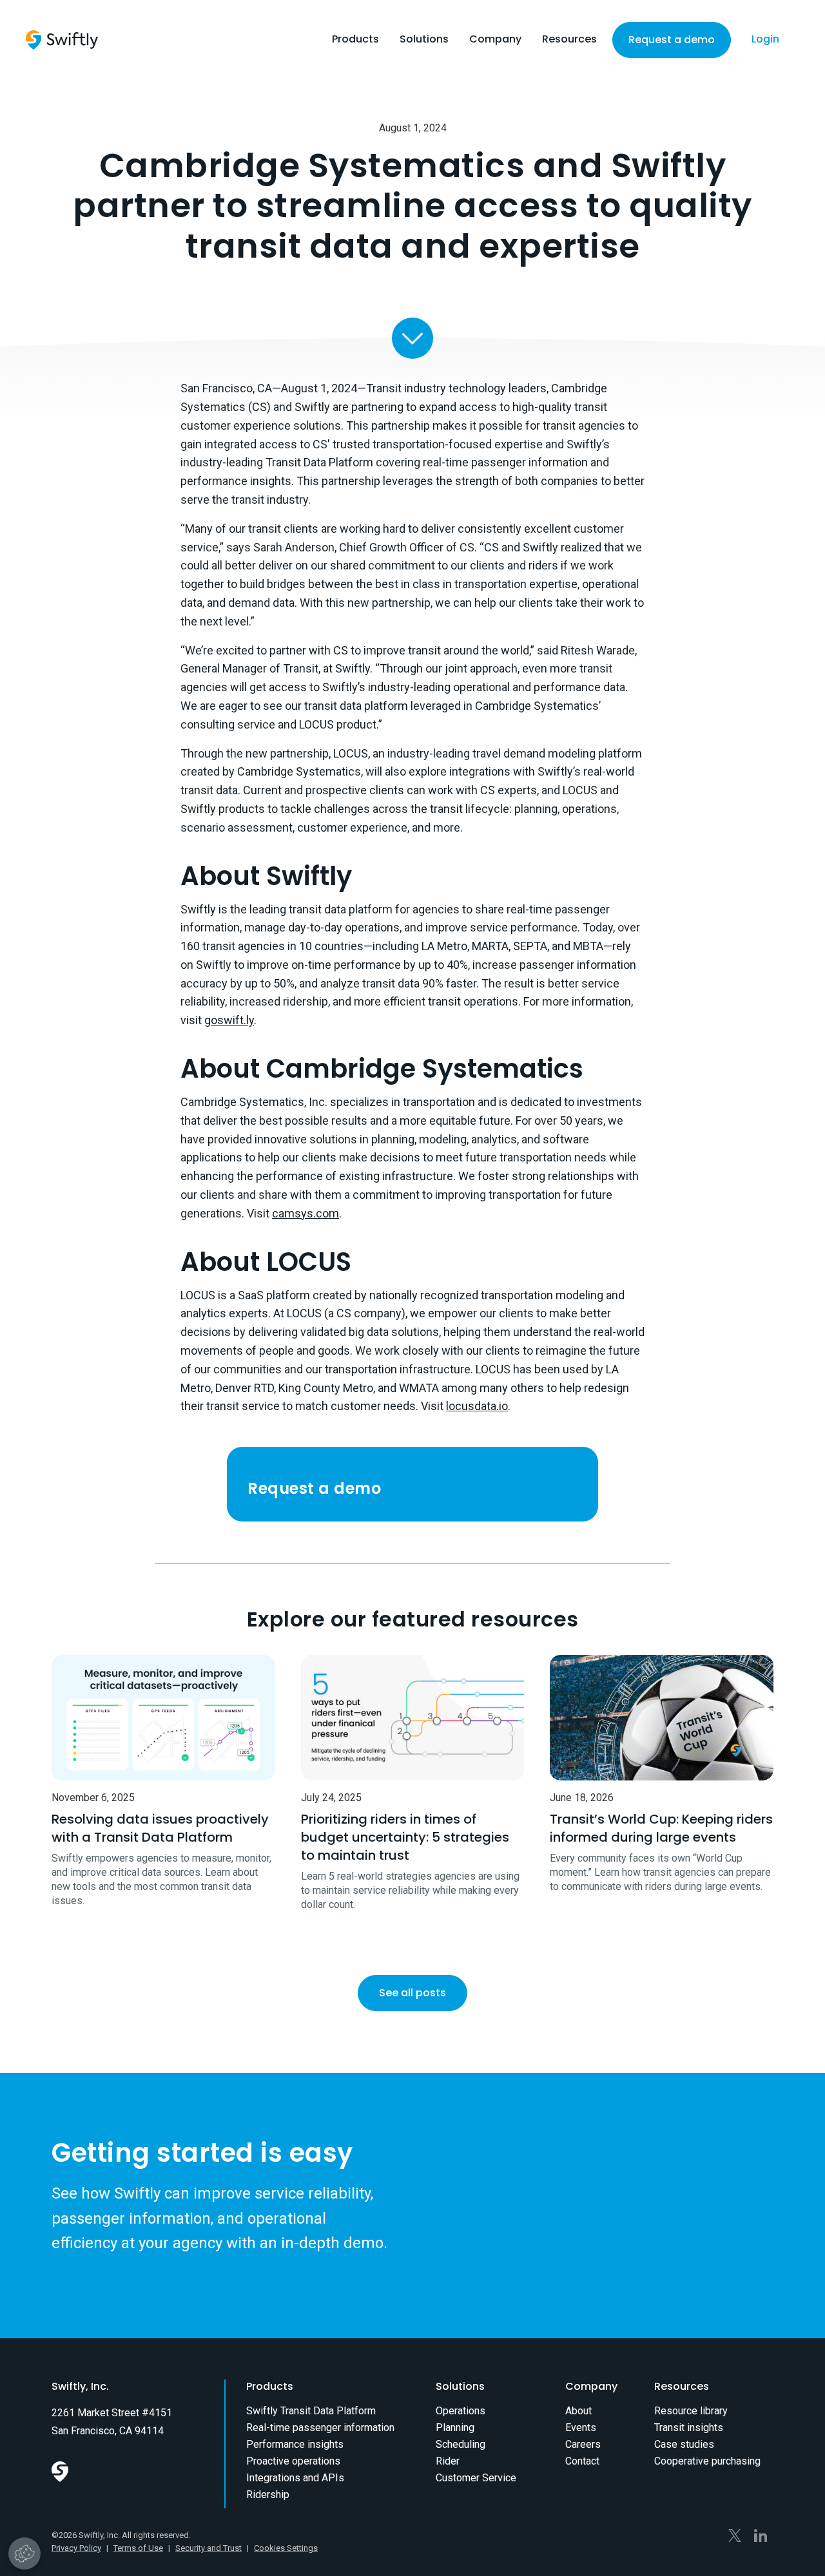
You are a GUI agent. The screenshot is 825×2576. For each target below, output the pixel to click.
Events (581, 2428)
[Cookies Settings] (24, 2553)
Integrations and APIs (295, 2478)
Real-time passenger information (320, 2428)
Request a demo (672, 40)
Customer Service (476, 2478)
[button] (355, 43)
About (578, 2411)
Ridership (268, 2495)
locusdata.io (477, 1406)
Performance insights (295, 2444)
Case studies (684, 2444)
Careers (583, 2444)
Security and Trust (209, 2548)
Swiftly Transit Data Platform (311, 2411)
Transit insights (689, 2428)
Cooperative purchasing (707, 2461)
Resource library (691, 2411)
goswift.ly (229, 1020)
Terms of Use (138, 2548)
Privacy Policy (76, 2548)
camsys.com (306, 1213)
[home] (62, 40)
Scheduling (461, 2444)
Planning (455, 2428)
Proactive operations (293, 2461)
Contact (582, 2461)
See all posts (412, 1993)
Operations (461, 2411)
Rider (448, 2461)
